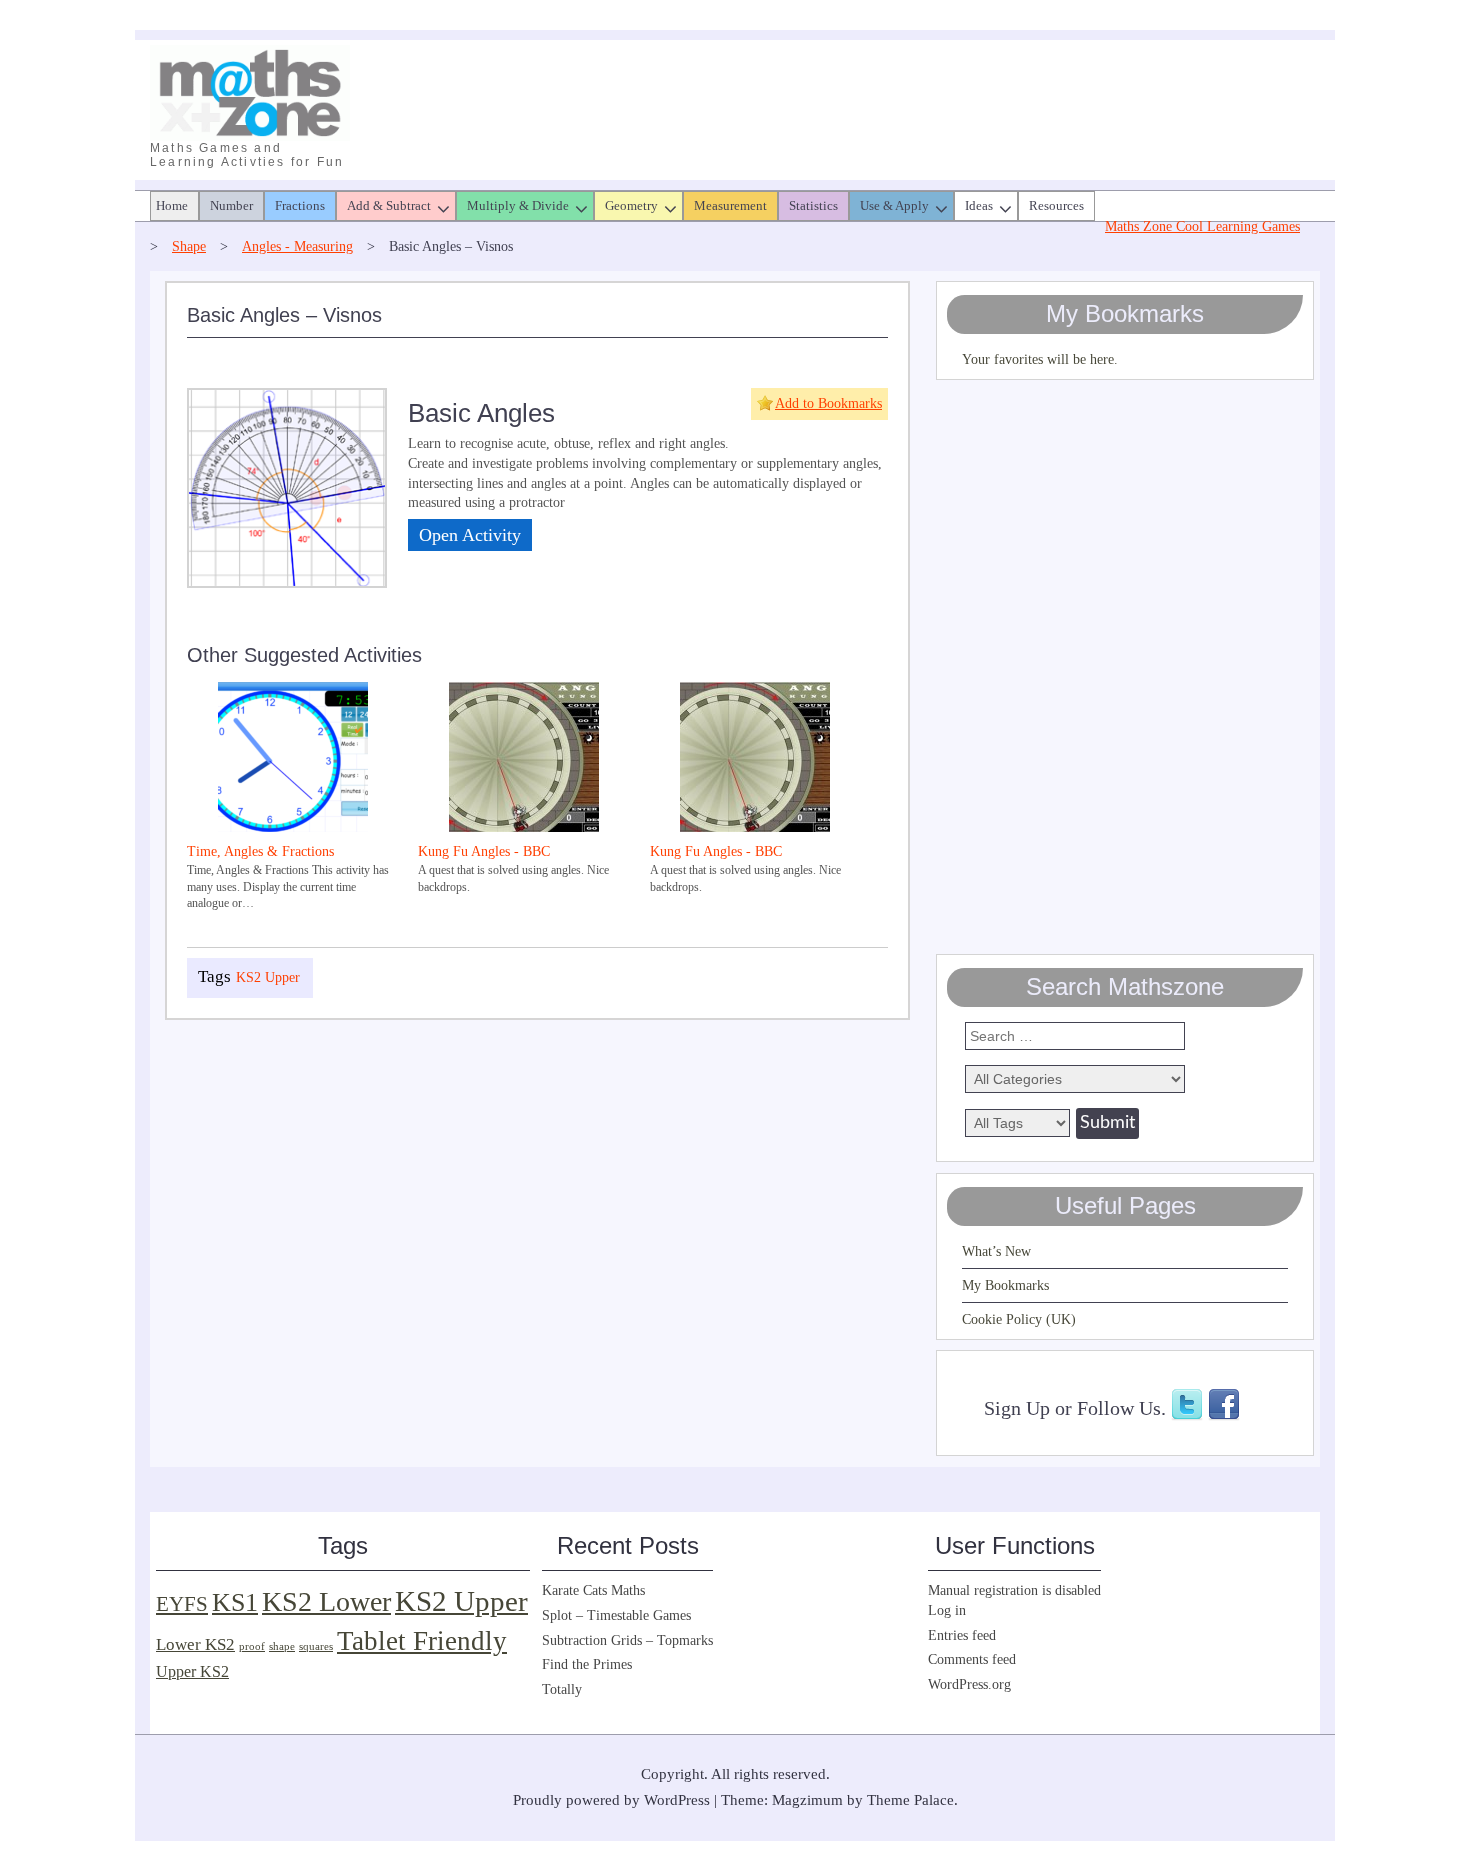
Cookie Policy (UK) (1019, 1319)
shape (282, 1646)
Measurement (730, 205)
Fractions (300, 205)
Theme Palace (910, 1800)
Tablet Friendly (422, 1641)
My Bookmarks (1005, 1285)
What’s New (996, 1251)
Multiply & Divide (518, 205)
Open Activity (470, 535)
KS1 (235, 1602)
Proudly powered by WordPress (611, 1800)
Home (172, 205)
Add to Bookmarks (828, 403)
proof (252, 1646)
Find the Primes (587, 1664)
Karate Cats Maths (593, 1590)
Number (231, 205)
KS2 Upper (268, 977)
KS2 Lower (326, 1601)
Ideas (979, 205)
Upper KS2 (192, 1671)
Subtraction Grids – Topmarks (627, 1640)
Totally (562, 1689)
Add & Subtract (389, 205)
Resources (1056, 205)
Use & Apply (894, 205)
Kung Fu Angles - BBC (484, 851)
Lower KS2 (195, 1644)
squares (316, 1646)
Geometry (631, 205)
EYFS (182, 1604)
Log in (947, 1610)
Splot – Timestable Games (616, 1615)
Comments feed (972, 1659)
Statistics (813, 205)
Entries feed (962, 1635)
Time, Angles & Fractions (260, 851)
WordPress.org (969, 1684)
